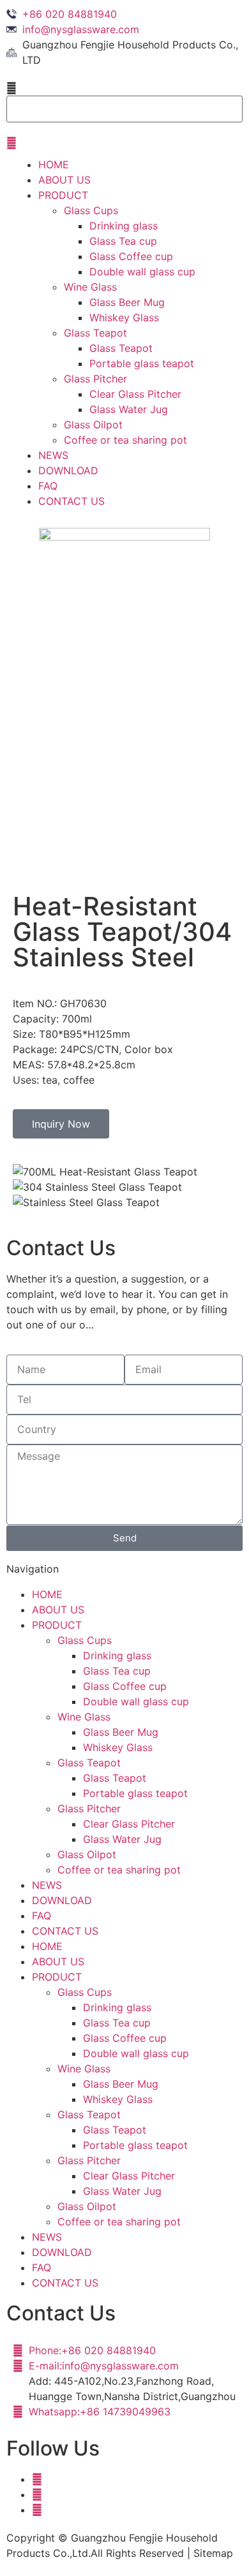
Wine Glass (90, 287)
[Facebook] (37, 2479)
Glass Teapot (95, 333)
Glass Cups (91, 210)
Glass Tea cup (123, 241)
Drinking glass (124, 226)
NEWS (53, 455)
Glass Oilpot (93, 425)
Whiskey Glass (124, 317)
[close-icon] (11, 143)
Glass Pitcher (95, 379)
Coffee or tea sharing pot (125, 440)
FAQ (48, 486)
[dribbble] (37, 2494)
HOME (54, 164)
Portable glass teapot (142, 363)
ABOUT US (64, 180)
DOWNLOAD (68, 470)
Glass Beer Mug (127, 302)
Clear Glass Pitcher (135, 394)
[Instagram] (37, 2510)
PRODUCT (63, 195)
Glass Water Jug (129, 409)
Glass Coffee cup (131, 256)
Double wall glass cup (142, 272)
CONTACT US (72, 501)
